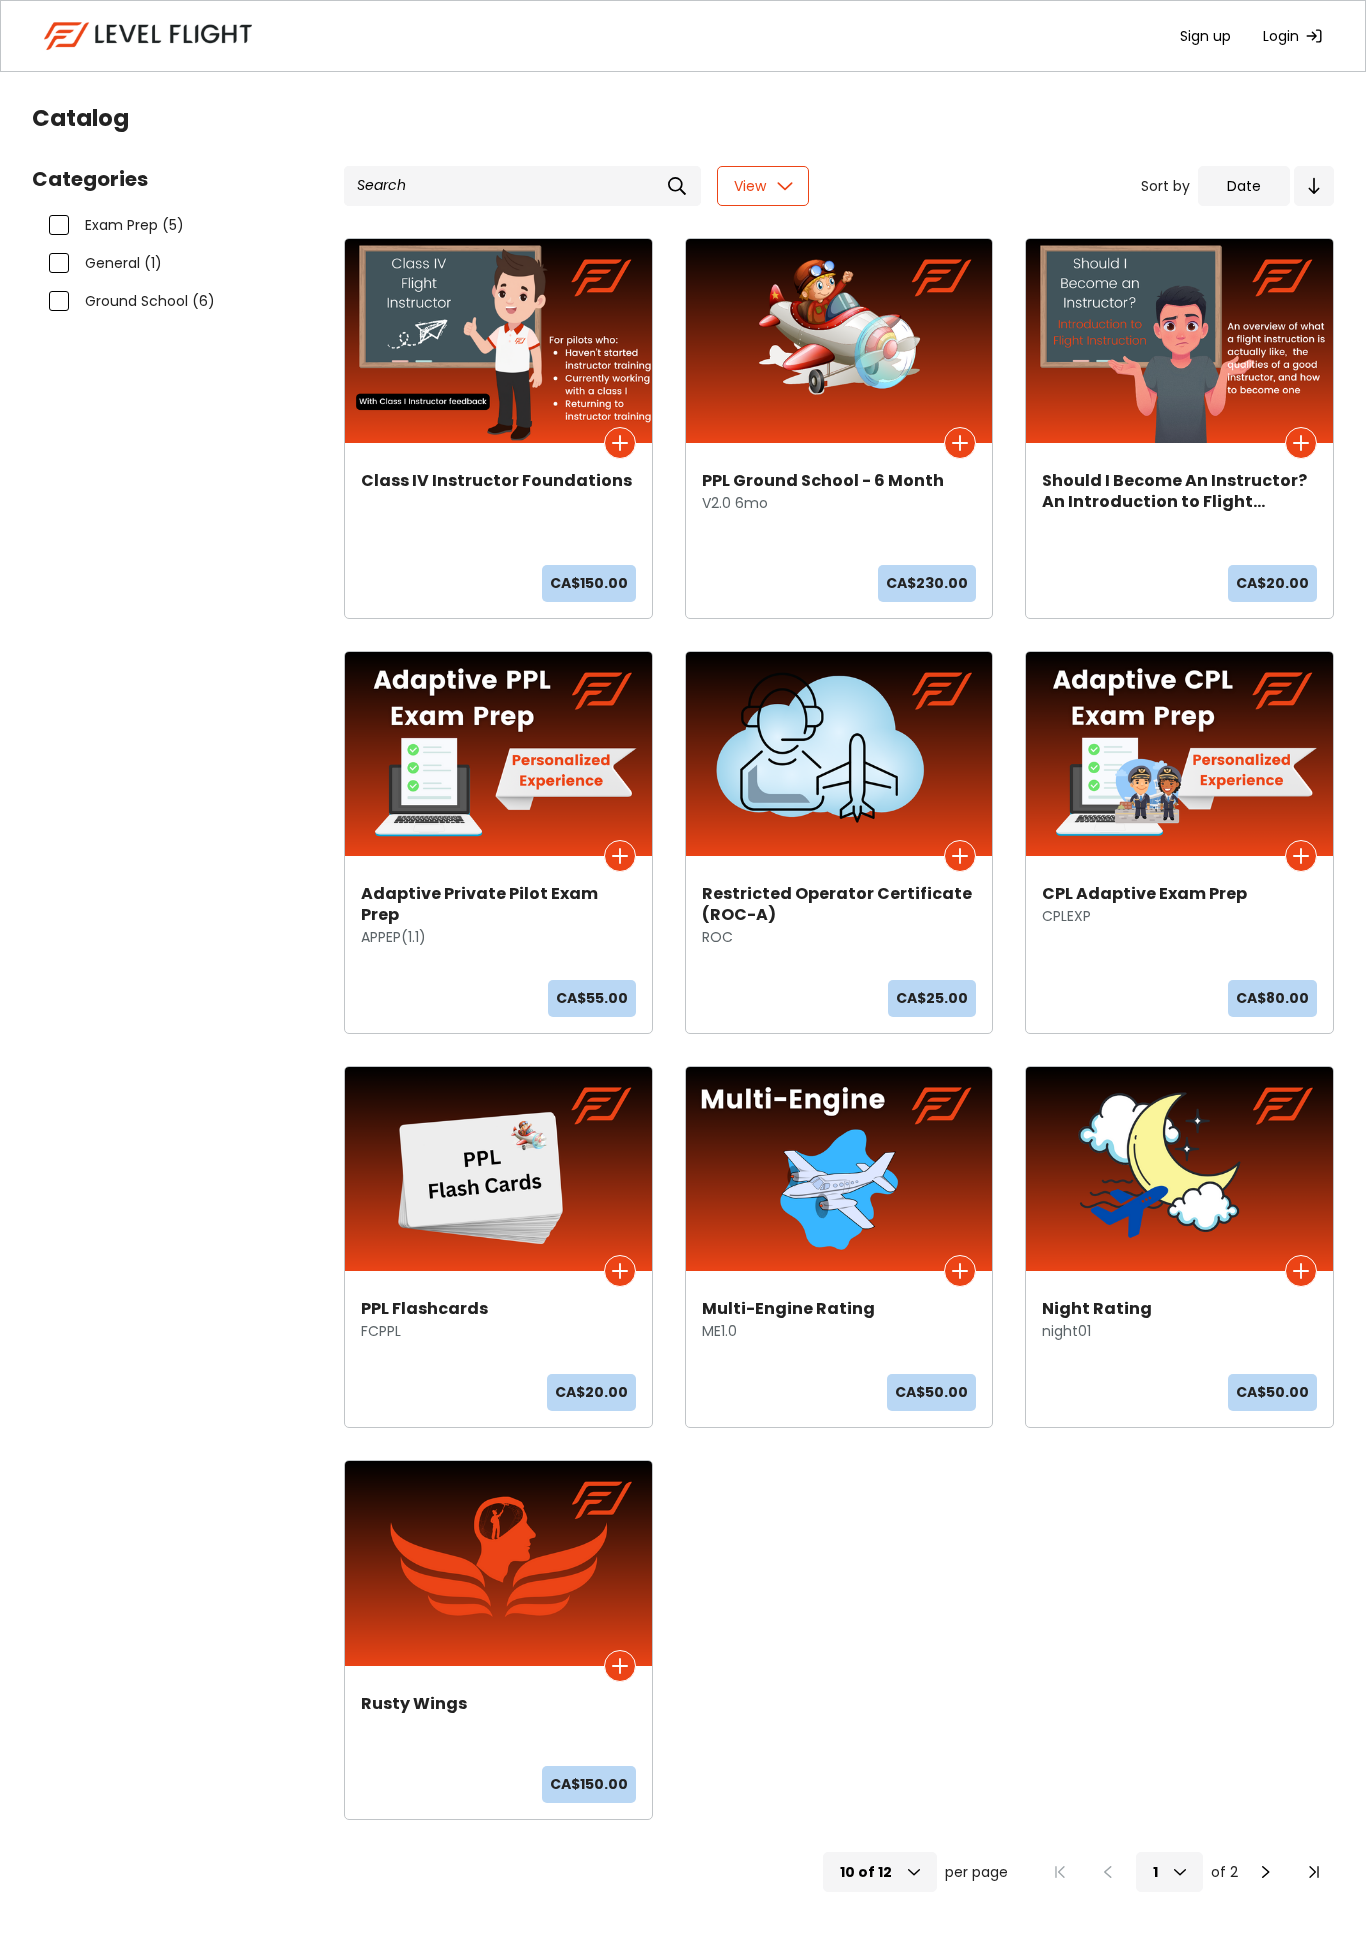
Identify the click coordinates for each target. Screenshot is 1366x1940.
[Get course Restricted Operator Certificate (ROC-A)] (960, 856)
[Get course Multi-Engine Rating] (960, 1271)
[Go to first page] (1060, 1872)
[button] (1314, 186)
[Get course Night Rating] (1301, 1271)
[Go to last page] (1314, 1872)
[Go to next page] (1266, 1872)
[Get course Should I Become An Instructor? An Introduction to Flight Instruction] (1301, 443)
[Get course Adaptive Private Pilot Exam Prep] (620, 856)
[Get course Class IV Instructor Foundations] (620, 443)
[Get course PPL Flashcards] (620, 1271)
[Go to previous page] (1108, 1872)
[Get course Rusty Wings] (620, 1666)
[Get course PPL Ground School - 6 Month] (960, 443)
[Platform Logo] (148, 36)
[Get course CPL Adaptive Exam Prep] (1301, 856)
